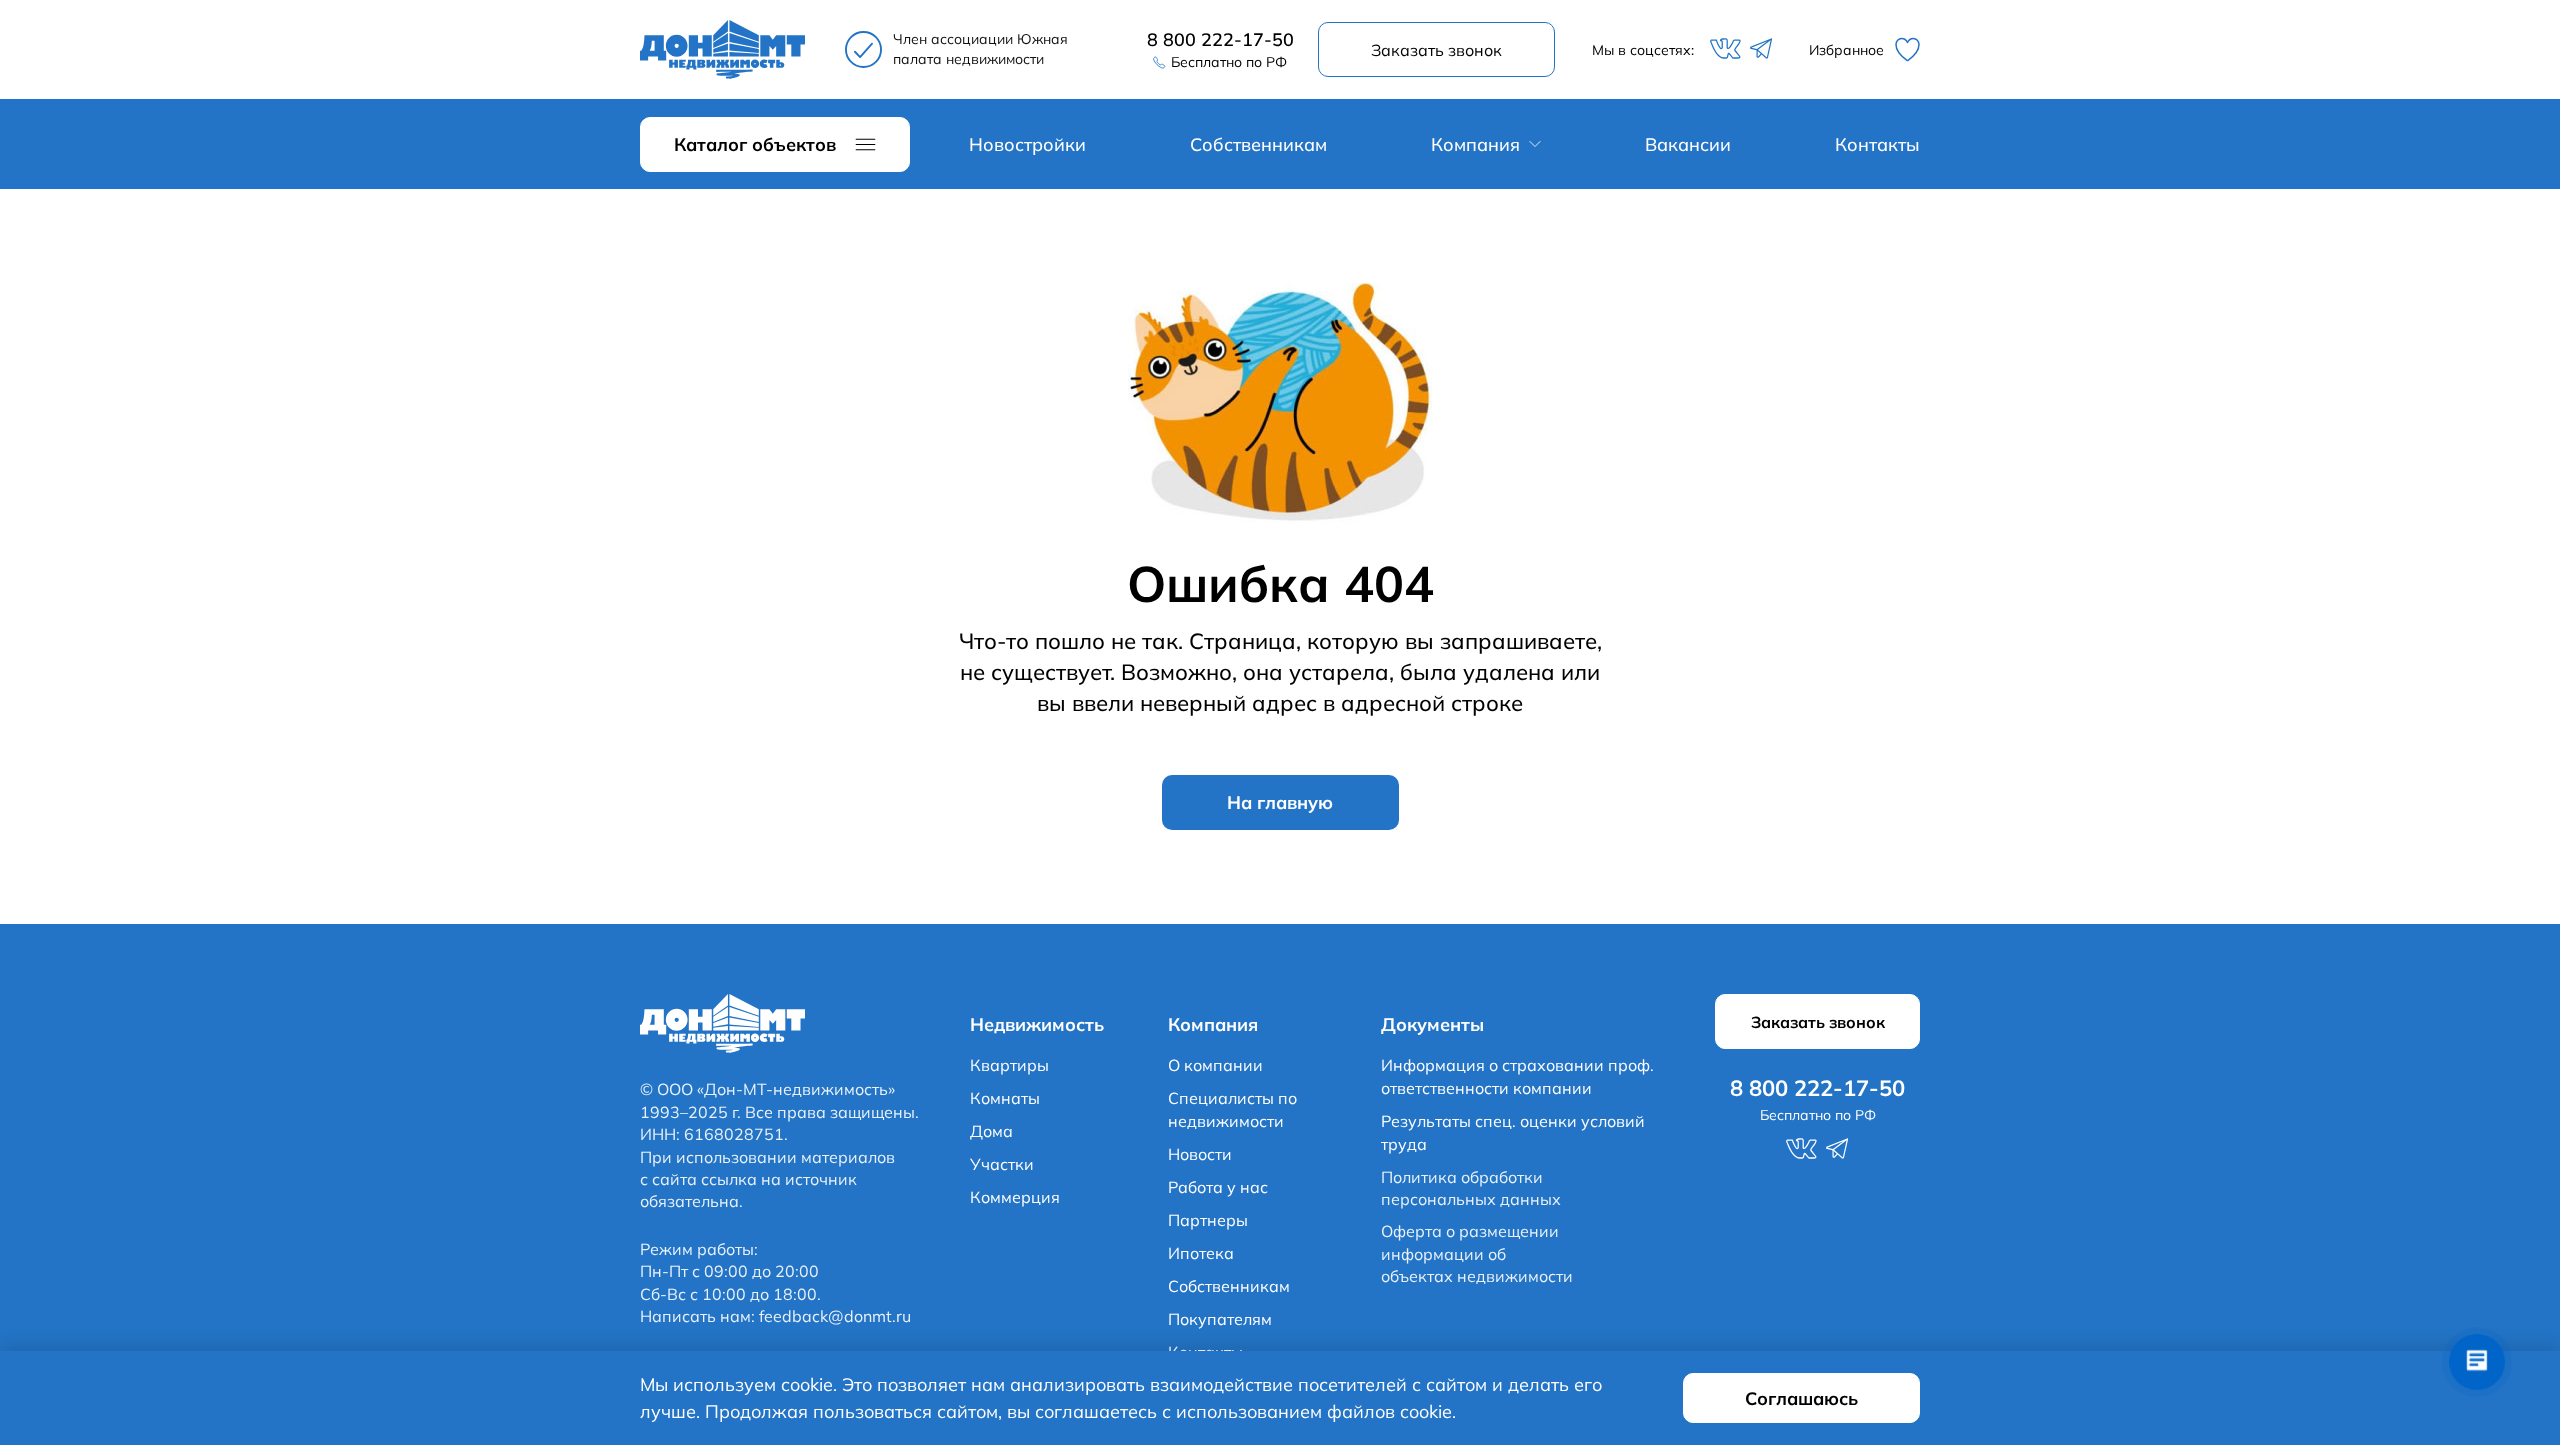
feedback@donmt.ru (835, 1316)
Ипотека (1201, 1253)
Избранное (1846, 50)
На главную (1280, 802)
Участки (1002, 1164)
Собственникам (1258, 144)
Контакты (1877, 144)
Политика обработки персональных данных (1471, 1188)
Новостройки (1027, 144)
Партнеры (1208, 1220)
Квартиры (1009, 1065)
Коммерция (1015, 1197)
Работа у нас (1218, 1187)
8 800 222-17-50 (1220, 39)
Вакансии (1688, 144)
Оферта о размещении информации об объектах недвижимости (1477, 1253)
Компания (1475, 144)
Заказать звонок (1436, 50)
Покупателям (1220, 1319)
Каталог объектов (755, 144)
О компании (1215, 1065)
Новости (1200, 1154)
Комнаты (1005, 1098)
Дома (991, 1131)
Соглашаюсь (1801, 1398)
